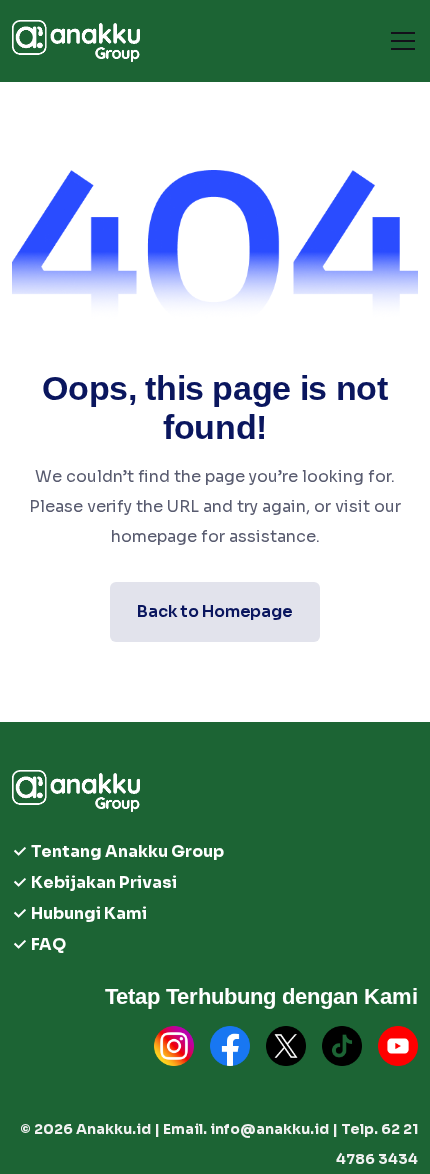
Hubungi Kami (89, 913)
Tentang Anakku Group (127, 851)
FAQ (48, 944)
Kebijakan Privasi (104, 882)
